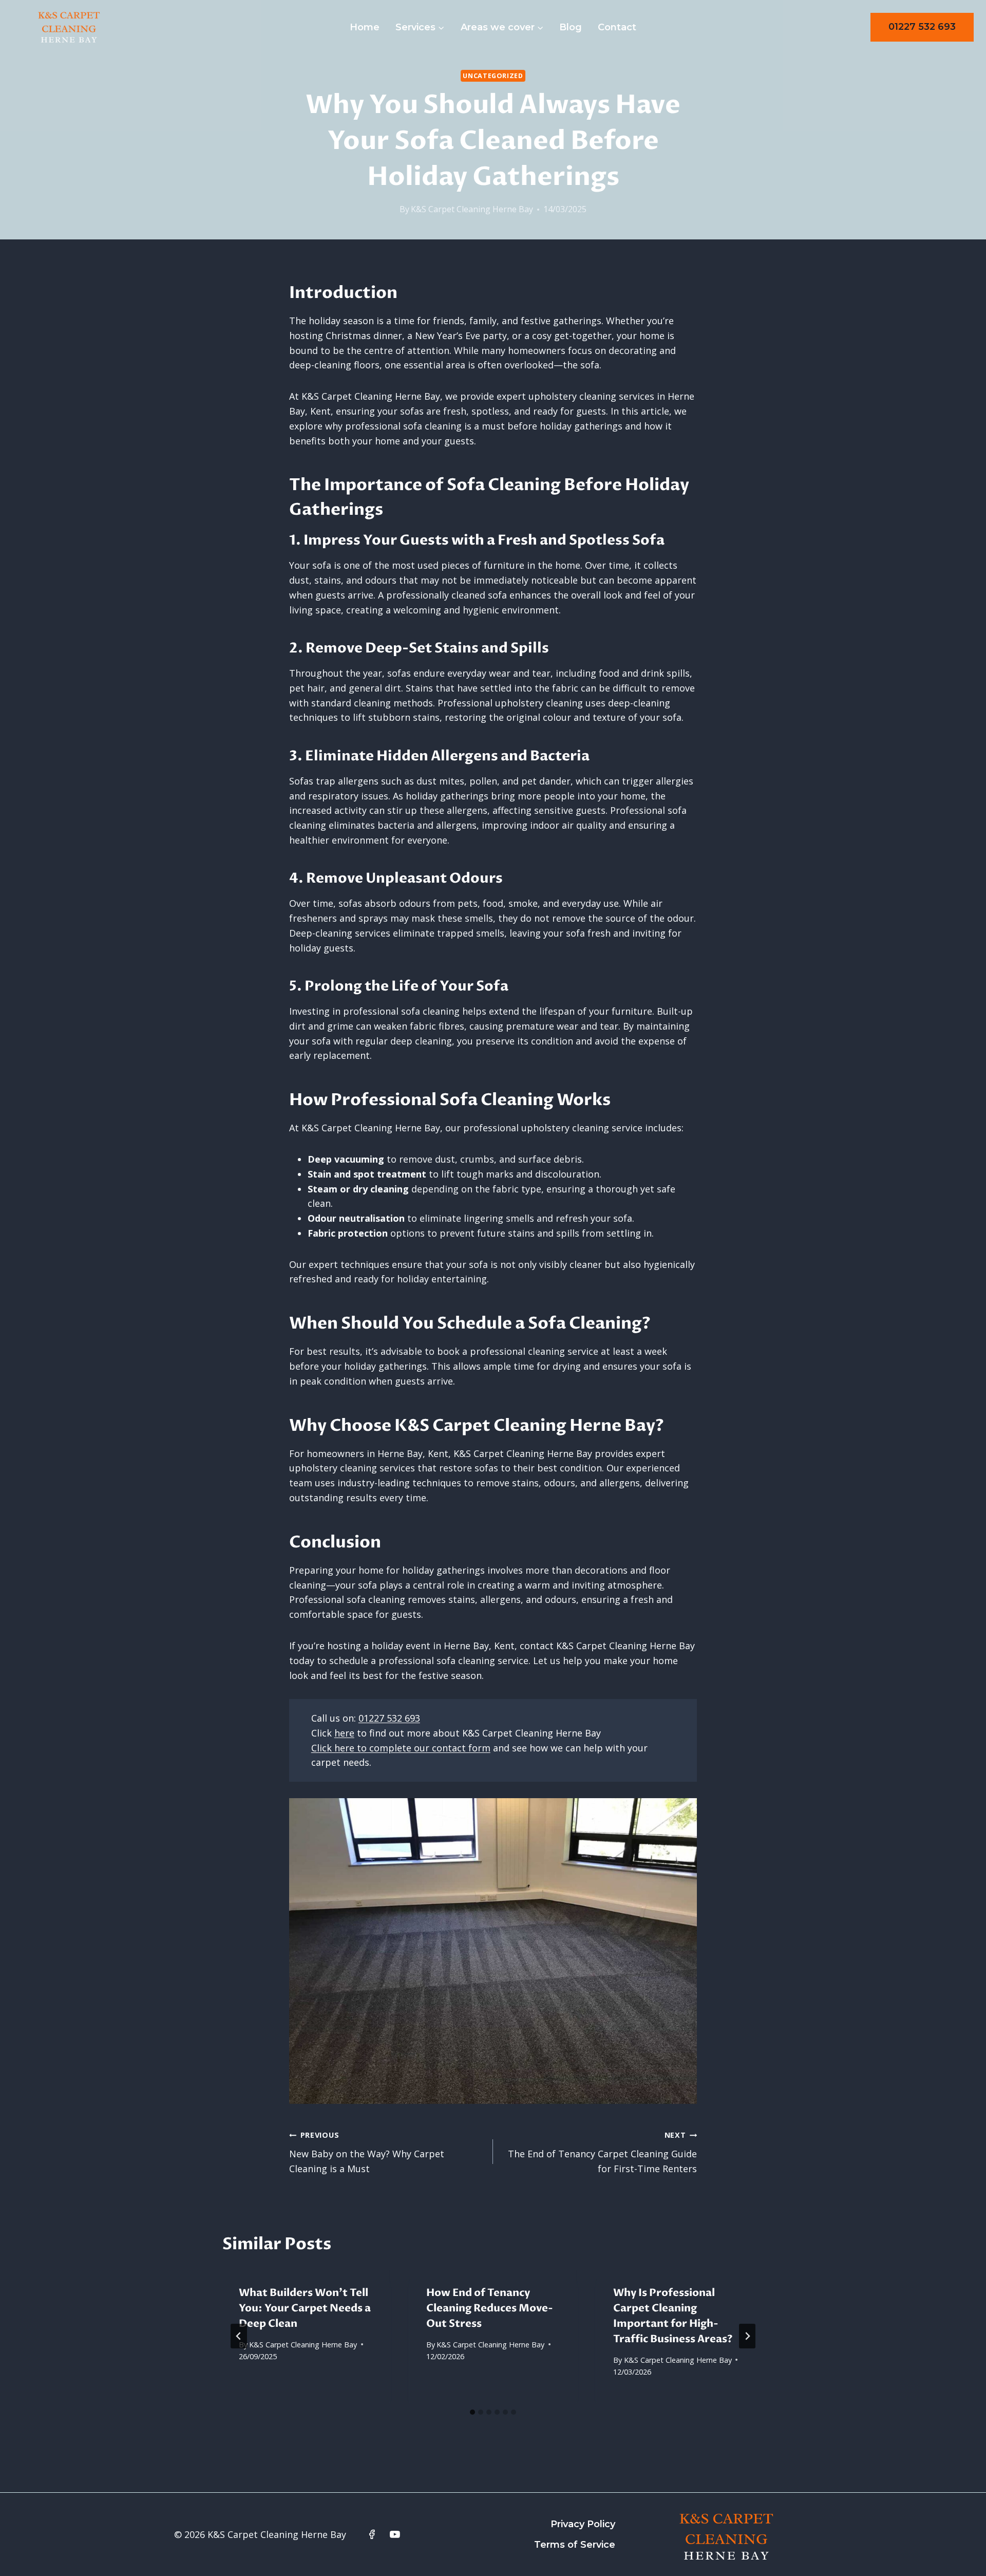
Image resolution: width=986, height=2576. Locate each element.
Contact (617, 27)
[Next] (747, 2336)
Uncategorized (493, 76)
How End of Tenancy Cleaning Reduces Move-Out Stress (490, 2308)
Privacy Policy (583, 2524)
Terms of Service (575, 2545)
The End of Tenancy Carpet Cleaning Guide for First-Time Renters (602, 2152)
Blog (571, 27)
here (344, 1733)
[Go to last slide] (239, 2336)
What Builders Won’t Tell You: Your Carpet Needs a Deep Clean (305, 2308)
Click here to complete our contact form (401, 1748)
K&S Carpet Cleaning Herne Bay (472, 209)
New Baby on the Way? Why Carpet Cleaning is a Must (367, 2152)
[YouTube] (395, 2534)
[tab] (472, 2412)
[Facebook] (372, 2534)
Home (365, 27)
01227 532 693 (922, 27)
